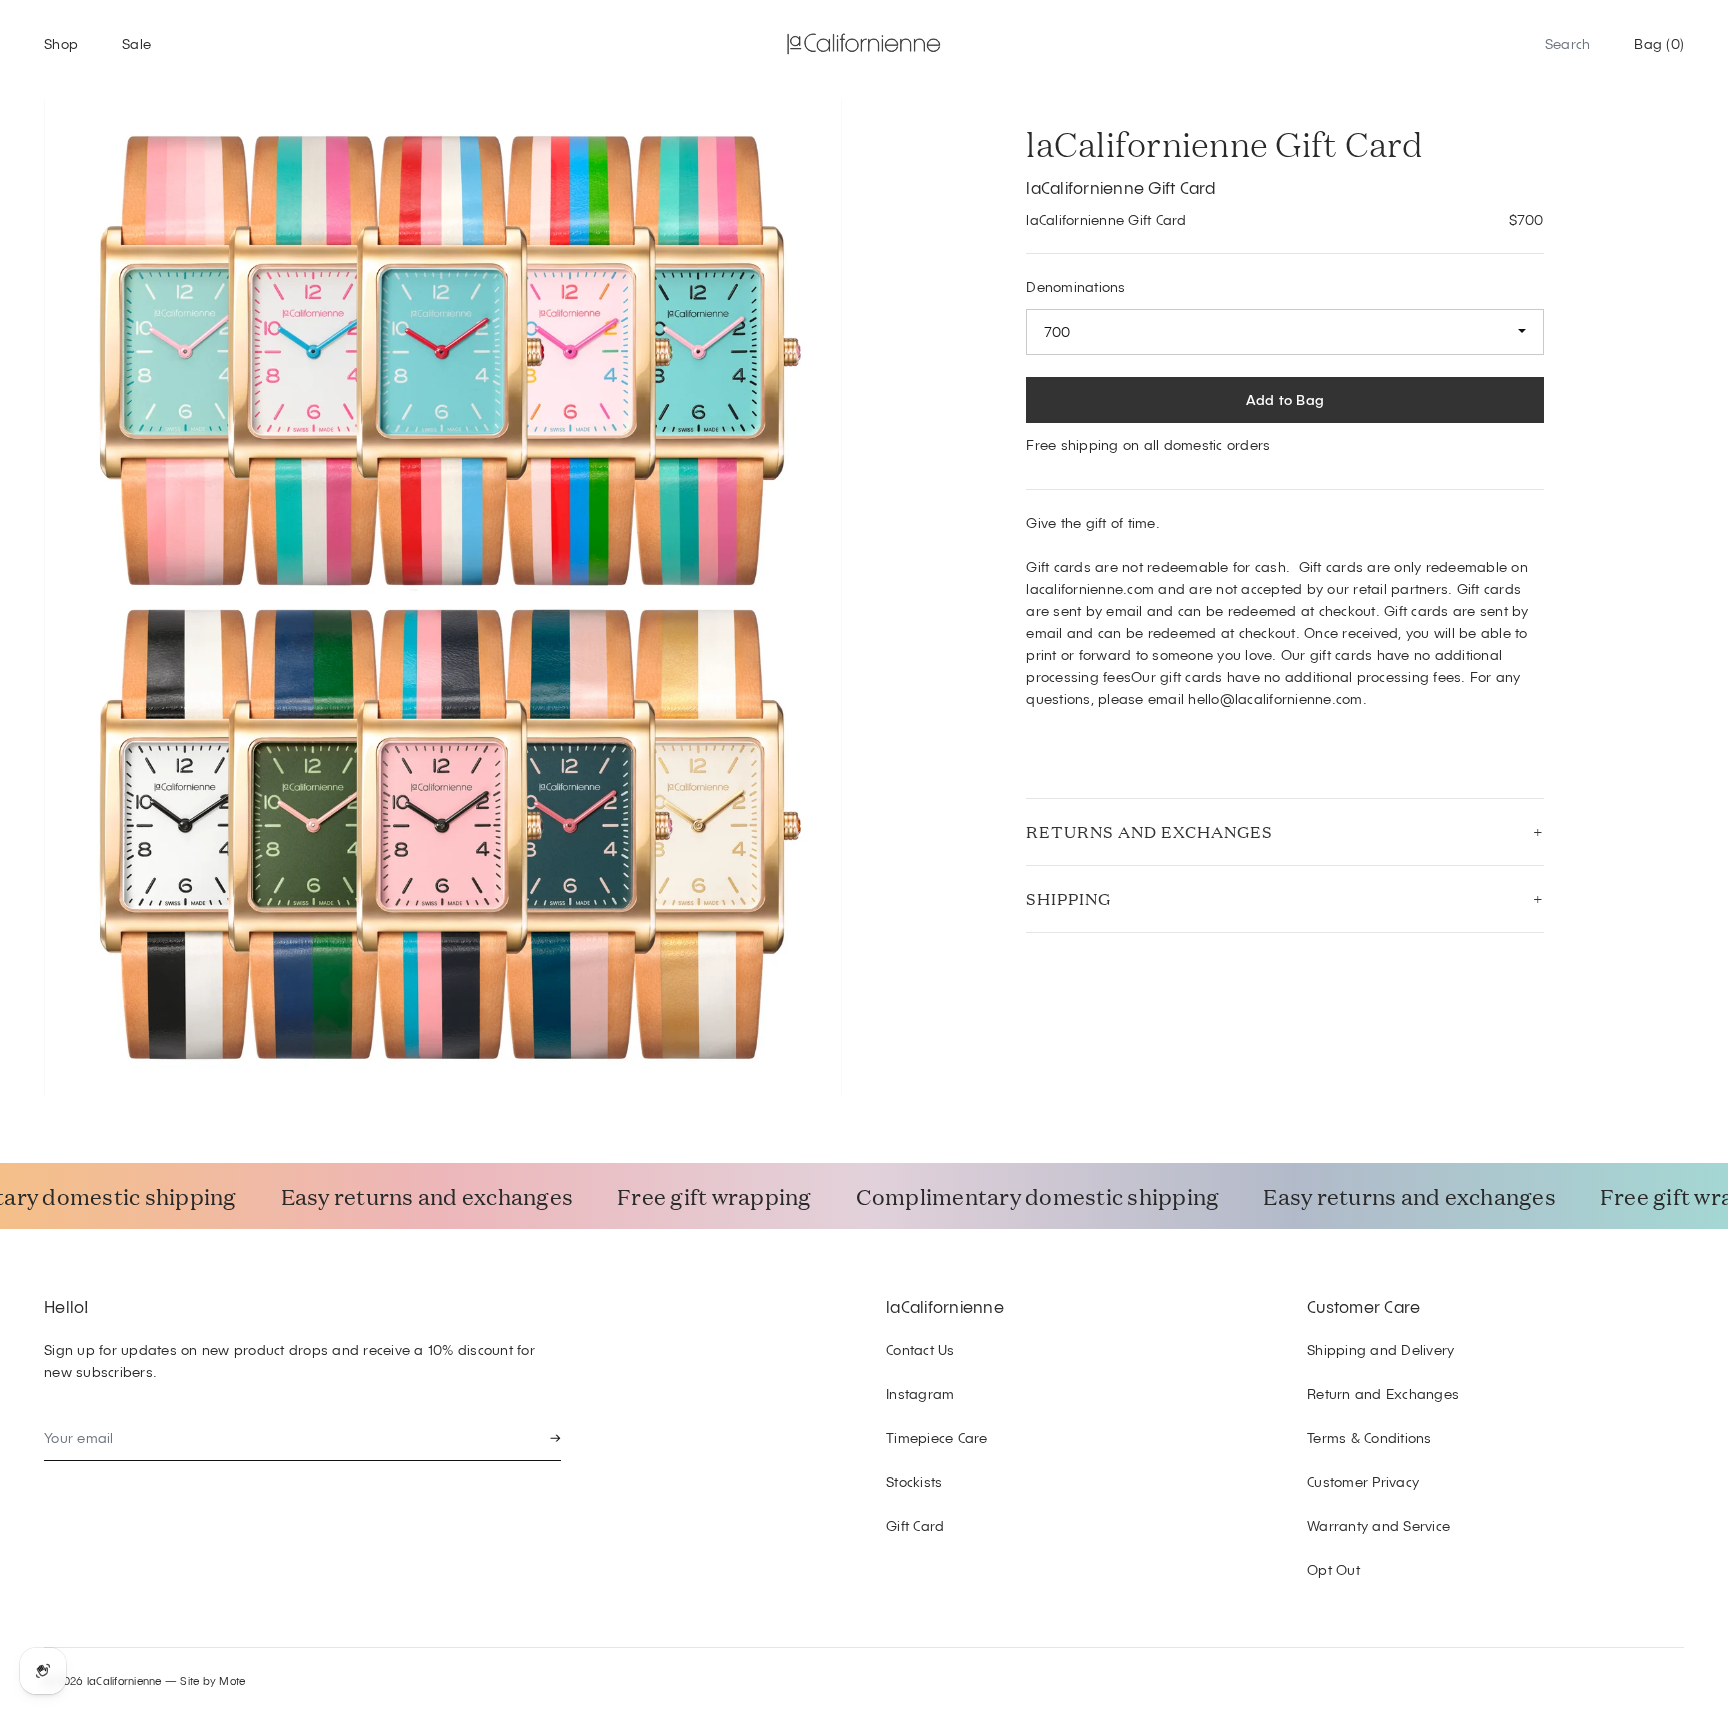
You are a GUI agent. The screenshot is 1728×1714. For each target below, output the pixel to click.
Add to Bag (1285, 399)
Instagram (920, 1393)
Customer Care (1363, 1306)
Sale (136, 43)
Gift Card (915, 1525)
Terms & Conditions (1369, 1437)
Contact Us (920, 1349)
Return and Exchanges (1383, 1393)
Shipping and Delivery (1380, 1349)
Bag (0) (1659, 43)
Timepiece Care (937, 1437)
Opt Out (1333, 1569)
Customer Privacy (1363, 1481)
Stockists (914, 1481)
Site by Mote (212, 1680)
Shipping (1068, 898)
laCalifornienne (945, 1306)
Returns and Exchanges (1149, 831)
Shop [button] (61, 43)
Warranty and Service (1378, 1525)
